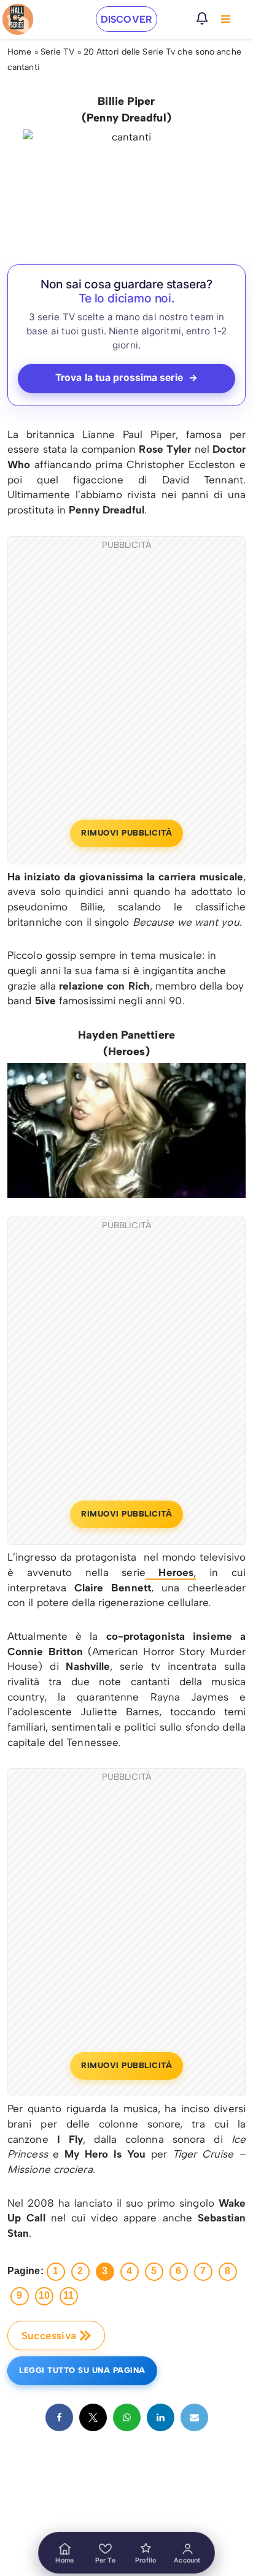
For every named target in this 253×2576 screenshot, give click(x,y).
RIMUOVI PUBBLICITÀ (126, 833)
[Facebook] (59, 2417)
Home (19, 52)
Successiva (49, 2336)
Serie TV (58, 52)
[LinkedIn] (161, 2417)
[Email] (194, 2417)
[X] (93, 2417)
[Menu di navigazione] (226, 19)
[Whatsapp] (127, 2417)
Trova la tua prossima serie (126, 378)
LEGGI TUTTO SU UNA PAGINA (82, 2370)
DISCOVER (126, 19)
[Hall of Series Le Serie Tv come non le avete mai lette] (18, 19)
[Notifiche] (202, 18)
